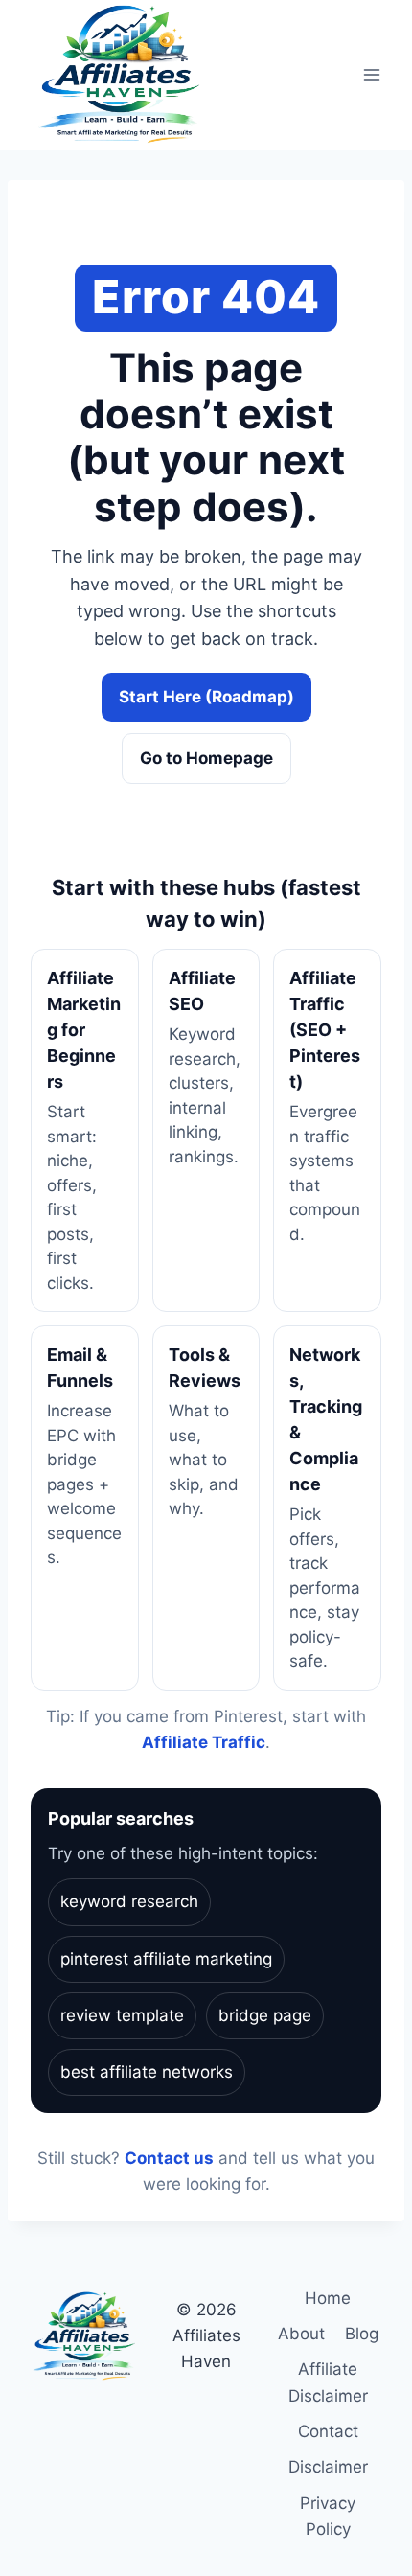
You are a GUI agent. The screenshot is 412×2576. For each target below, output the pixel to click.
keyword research (129, 1901)
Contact (328, 2431)
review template (122, 2015)
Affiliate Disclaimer (328, 2382)
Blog (362, 2334)
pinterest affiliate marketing (166, 1959)
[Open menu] (371, 75)
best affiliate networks (147, 2072)
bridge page (265, 2015)
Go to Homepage (206, 758)
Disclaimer (328, 2467)
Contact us (169, 2158)
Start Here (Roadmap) (206, 697)
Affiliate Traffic (204, 1742)
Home (328, 2298)
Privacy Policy (328, 2516)
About (301, 2334)
